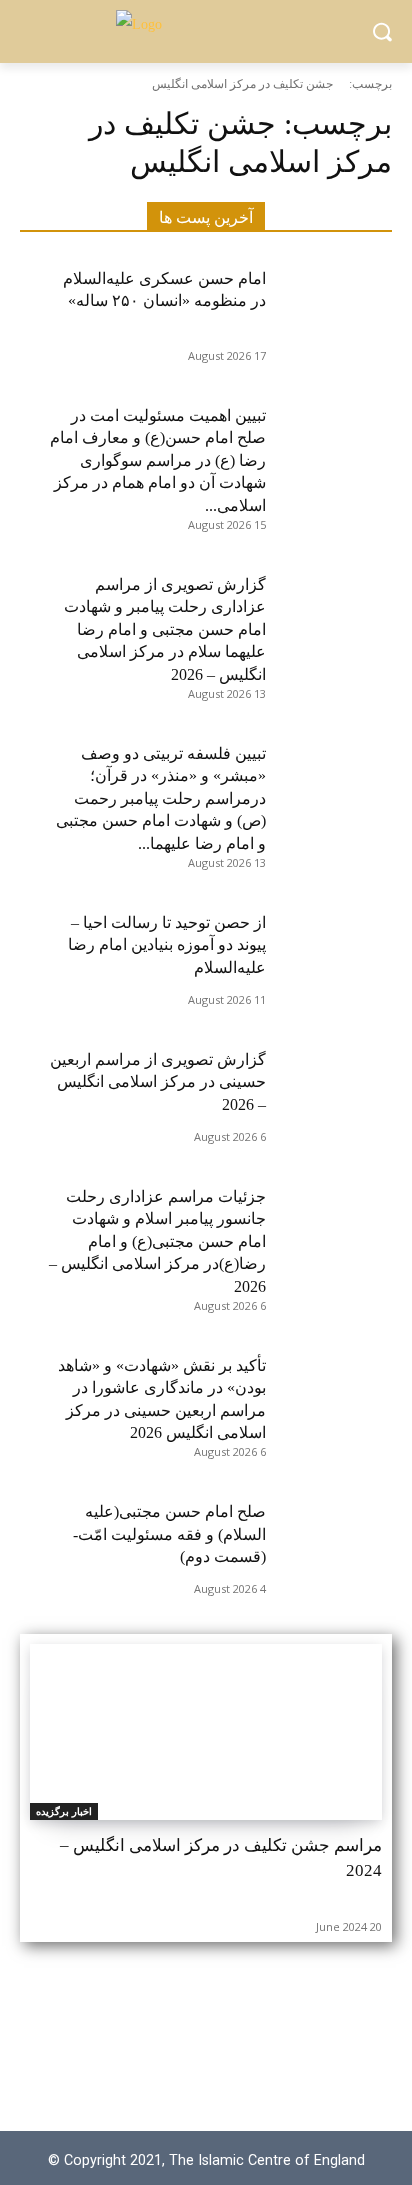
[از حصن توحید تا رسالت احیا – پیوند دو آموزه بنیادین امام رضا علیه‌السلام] (329, 949)
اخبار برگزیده (64, 1811)
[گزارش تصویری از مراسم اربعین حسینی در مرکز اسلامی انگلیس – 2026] (329, 1086)
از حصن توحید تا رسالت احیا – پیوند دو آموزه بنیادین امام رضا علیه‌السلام (167, 945)
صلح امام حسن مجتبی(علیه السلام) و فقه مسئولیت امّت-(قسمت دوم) (169, 1534)
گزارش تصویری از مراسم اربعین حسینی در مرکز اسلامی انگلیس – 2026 (158, 1082)
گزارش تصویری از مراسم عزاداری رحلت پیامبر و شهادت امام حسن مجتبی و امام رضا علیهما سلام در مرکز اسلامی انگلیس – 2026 (165, 629)
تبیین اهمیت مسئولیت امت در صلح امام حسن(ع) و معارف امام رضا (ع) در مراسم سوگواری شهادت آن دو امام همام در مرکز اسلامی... (158, 460)
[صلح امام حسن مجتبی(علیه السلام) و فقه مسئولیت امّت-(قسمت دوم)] (329, 1538)
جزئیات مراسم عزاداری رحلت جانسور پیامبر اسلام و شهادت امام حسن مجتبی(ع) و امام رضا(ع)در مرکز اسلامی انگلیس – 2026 (157, 1241)
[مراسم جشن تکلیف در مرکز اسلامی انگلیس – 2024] (206, 1732)
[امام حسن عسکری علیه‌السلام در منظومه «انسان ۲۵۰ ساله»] (329, 305)
